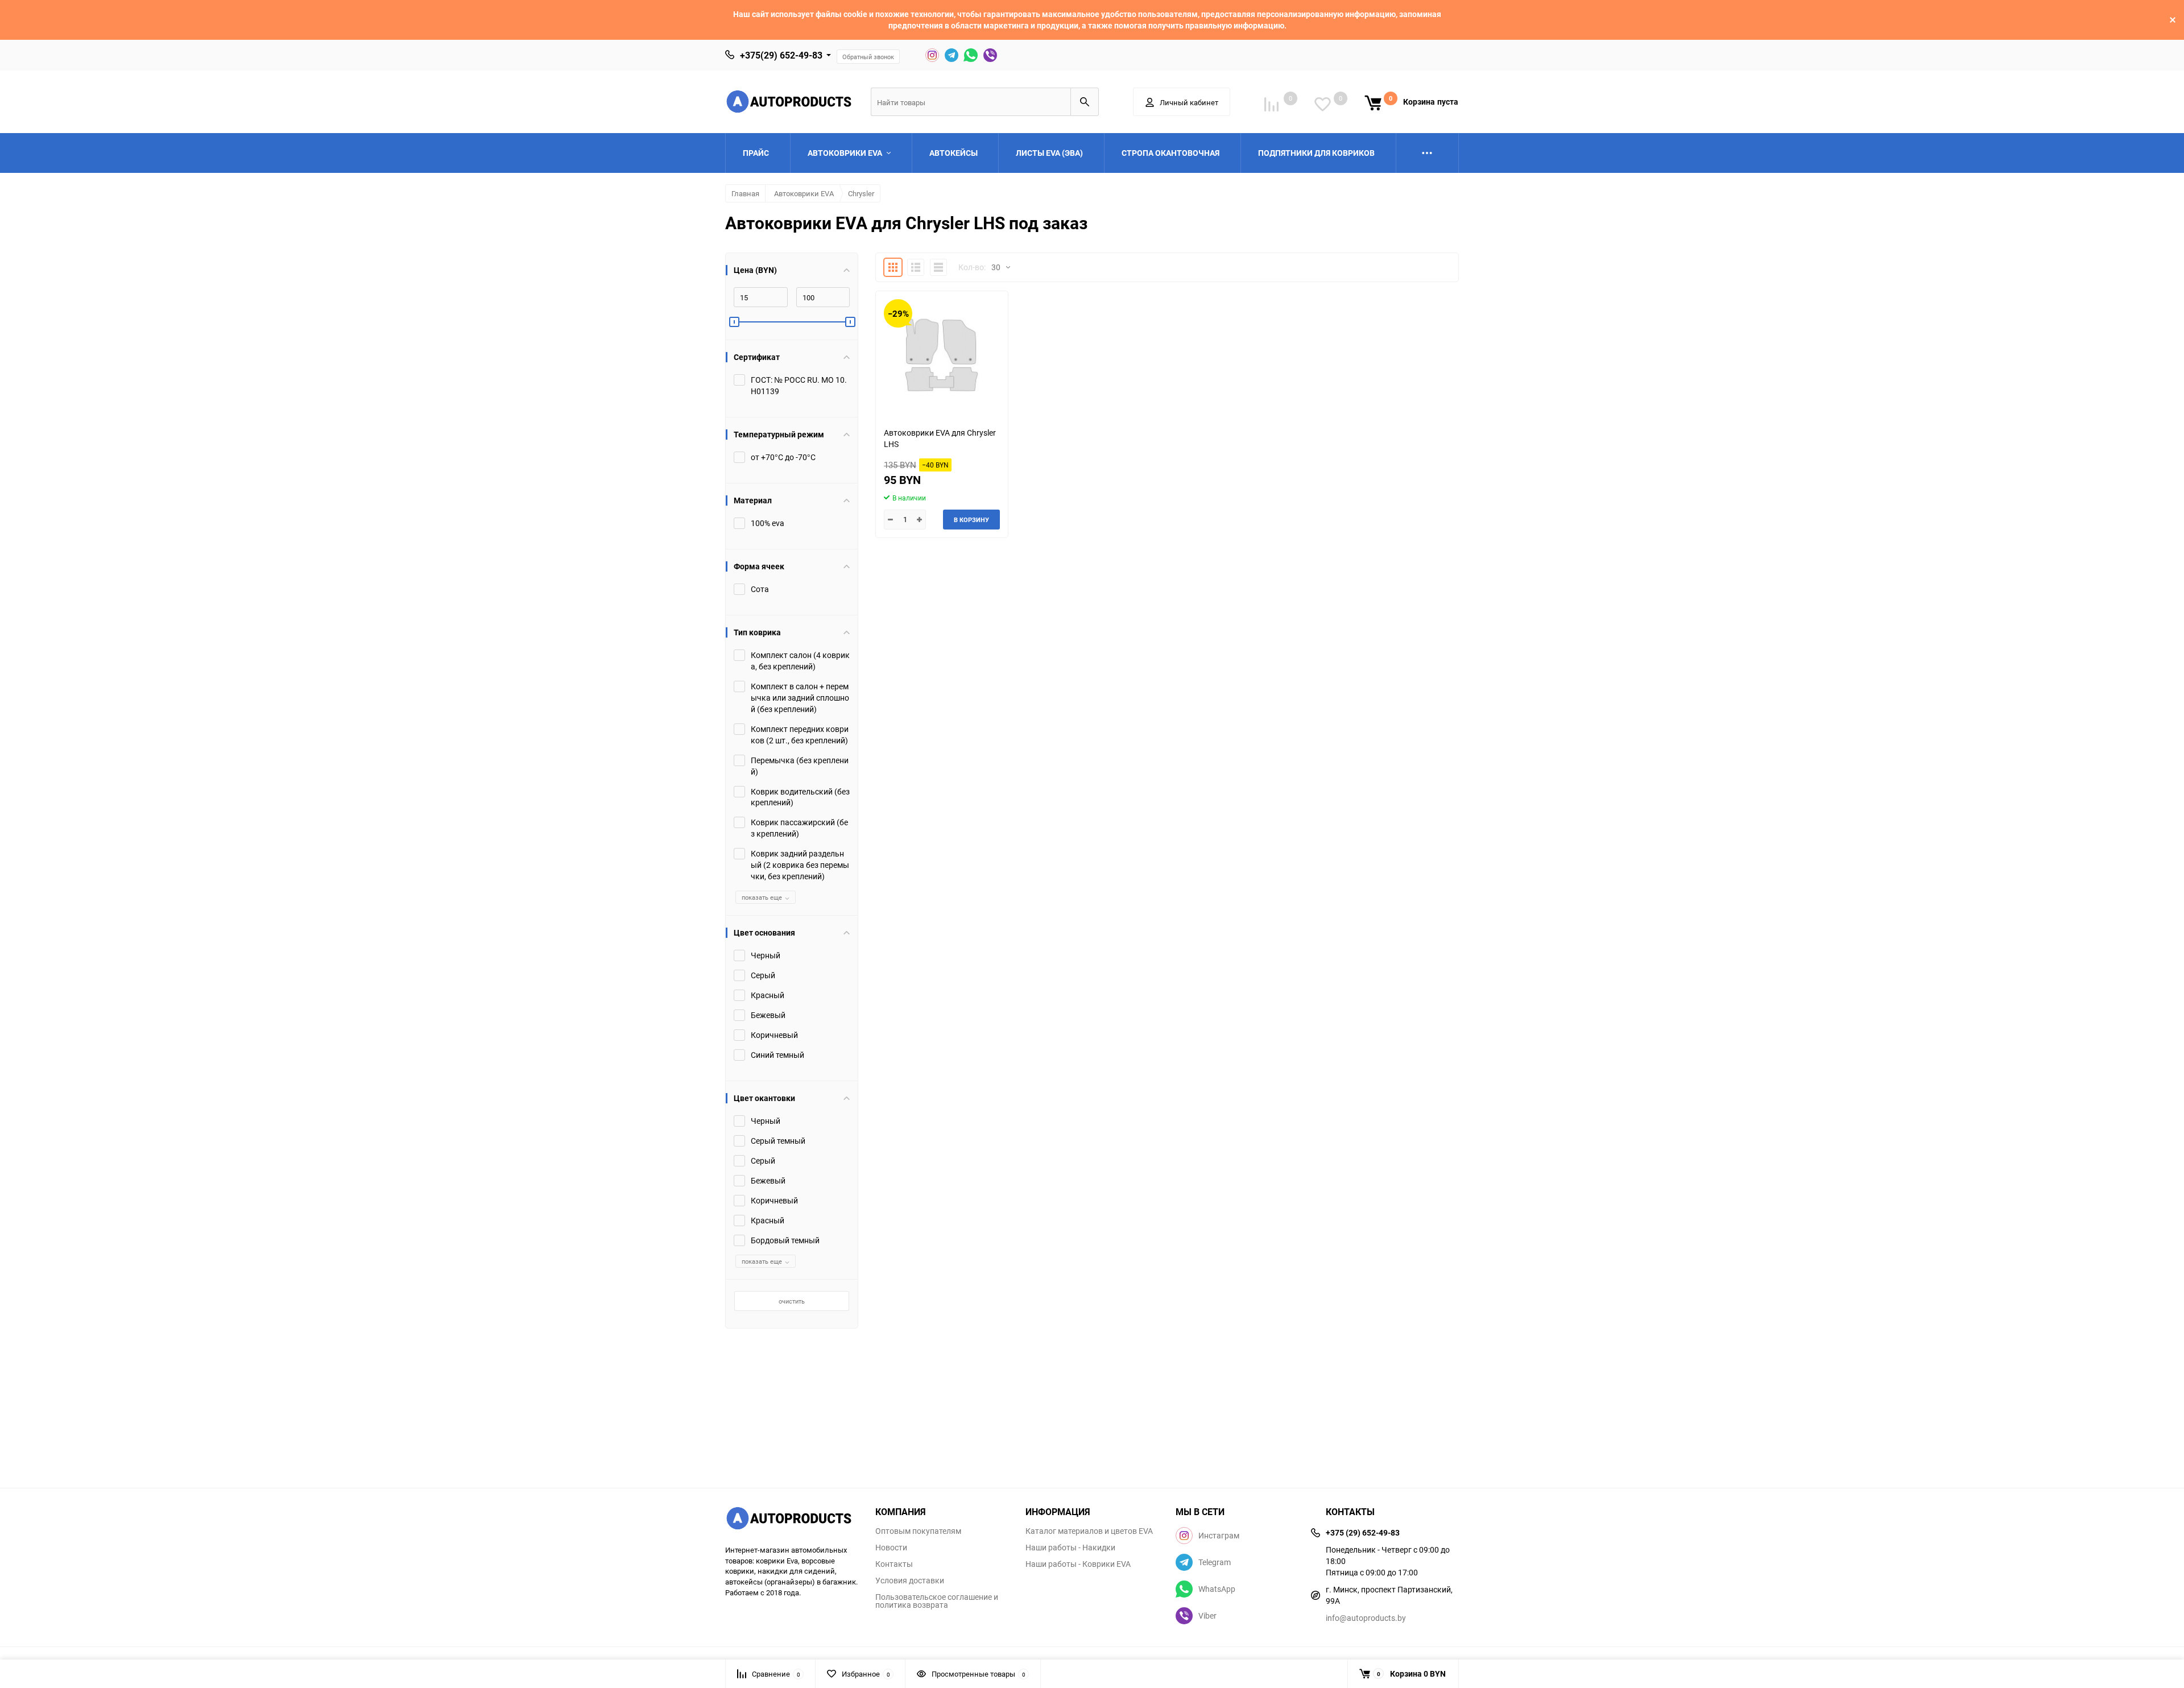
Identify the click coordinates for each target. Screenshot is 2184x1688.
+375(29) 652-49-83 (781, 55)
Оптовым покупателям (918, 1531)
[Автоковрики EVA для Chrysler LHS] (942, 355)
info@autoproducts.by (1366, 1618)
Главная (745, 193)
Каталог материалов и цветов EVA (1089, 1531)
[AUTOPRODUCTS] (792, 1520)
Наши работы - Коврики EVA (1078, 1564)
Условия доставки (910, 1581)
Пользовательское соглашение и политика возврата (937, 1601)
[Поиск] (1085, 102)
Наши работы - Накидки (1070, 1548)
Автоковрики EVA (804, 193)
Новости (891, 1548)
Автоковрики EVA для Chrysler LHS (940, 438)
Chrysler (861, 193)
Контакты (894, 1564)
